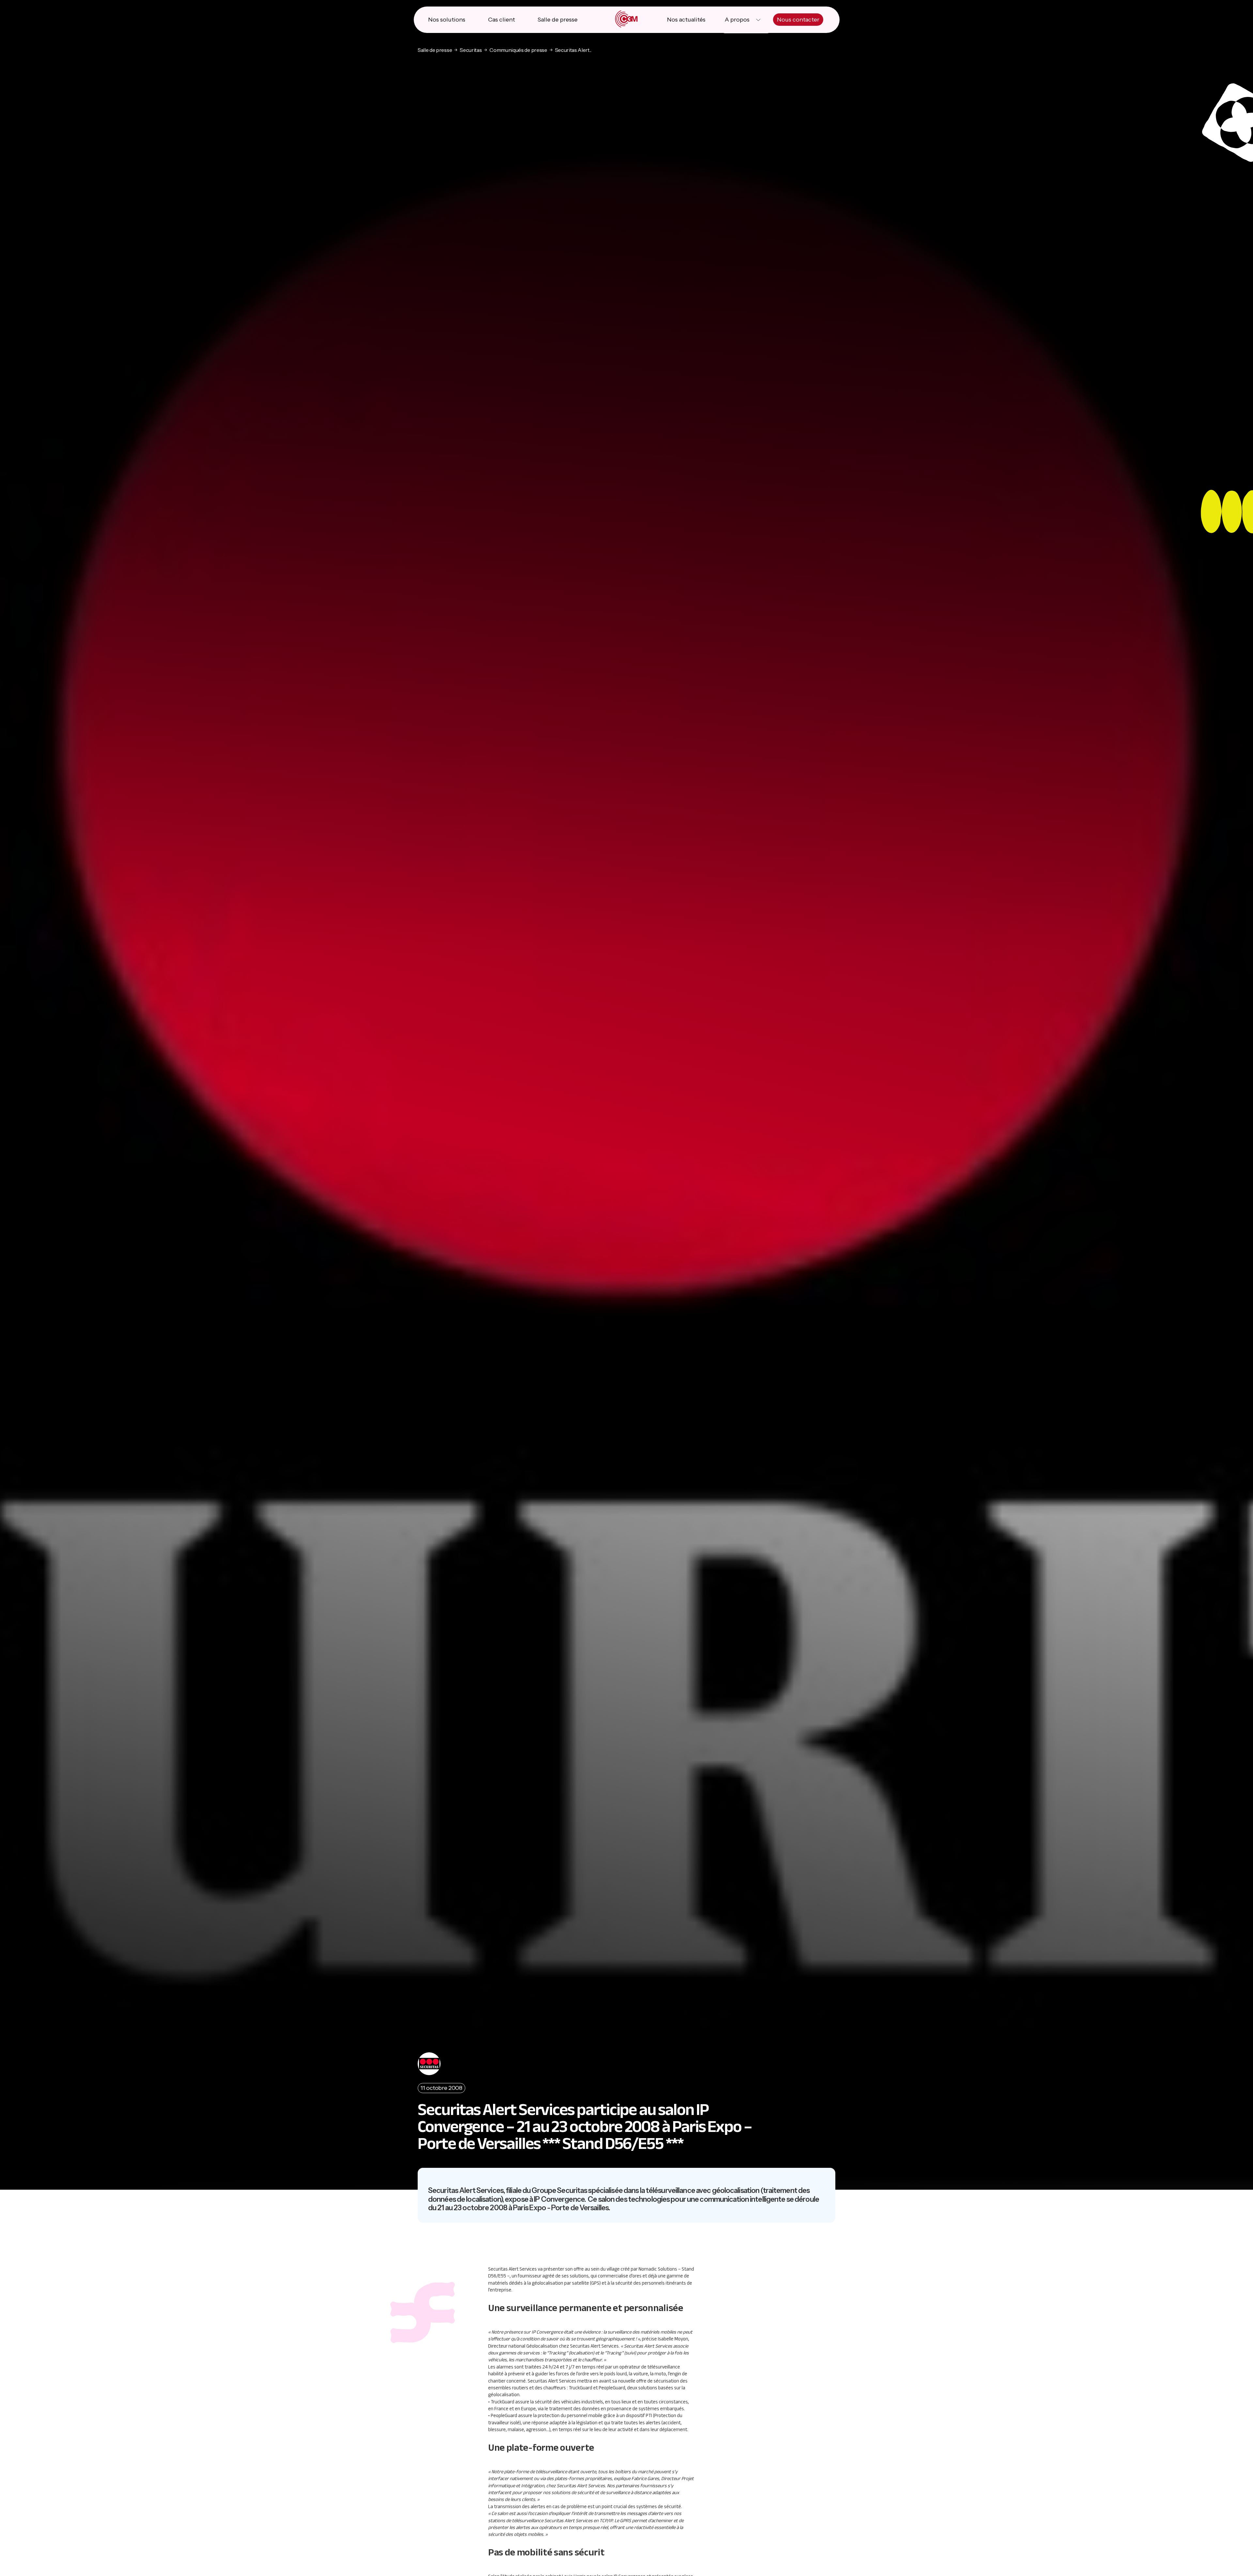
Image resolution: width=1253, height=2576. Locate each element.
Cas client (502, 20)
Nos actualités (686, 20)
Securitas (471, 50)
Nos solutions (447, 20)
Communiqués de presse (518, 50)
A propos (737, 20)
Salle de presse (557, 20)
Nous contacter (798, 20)
